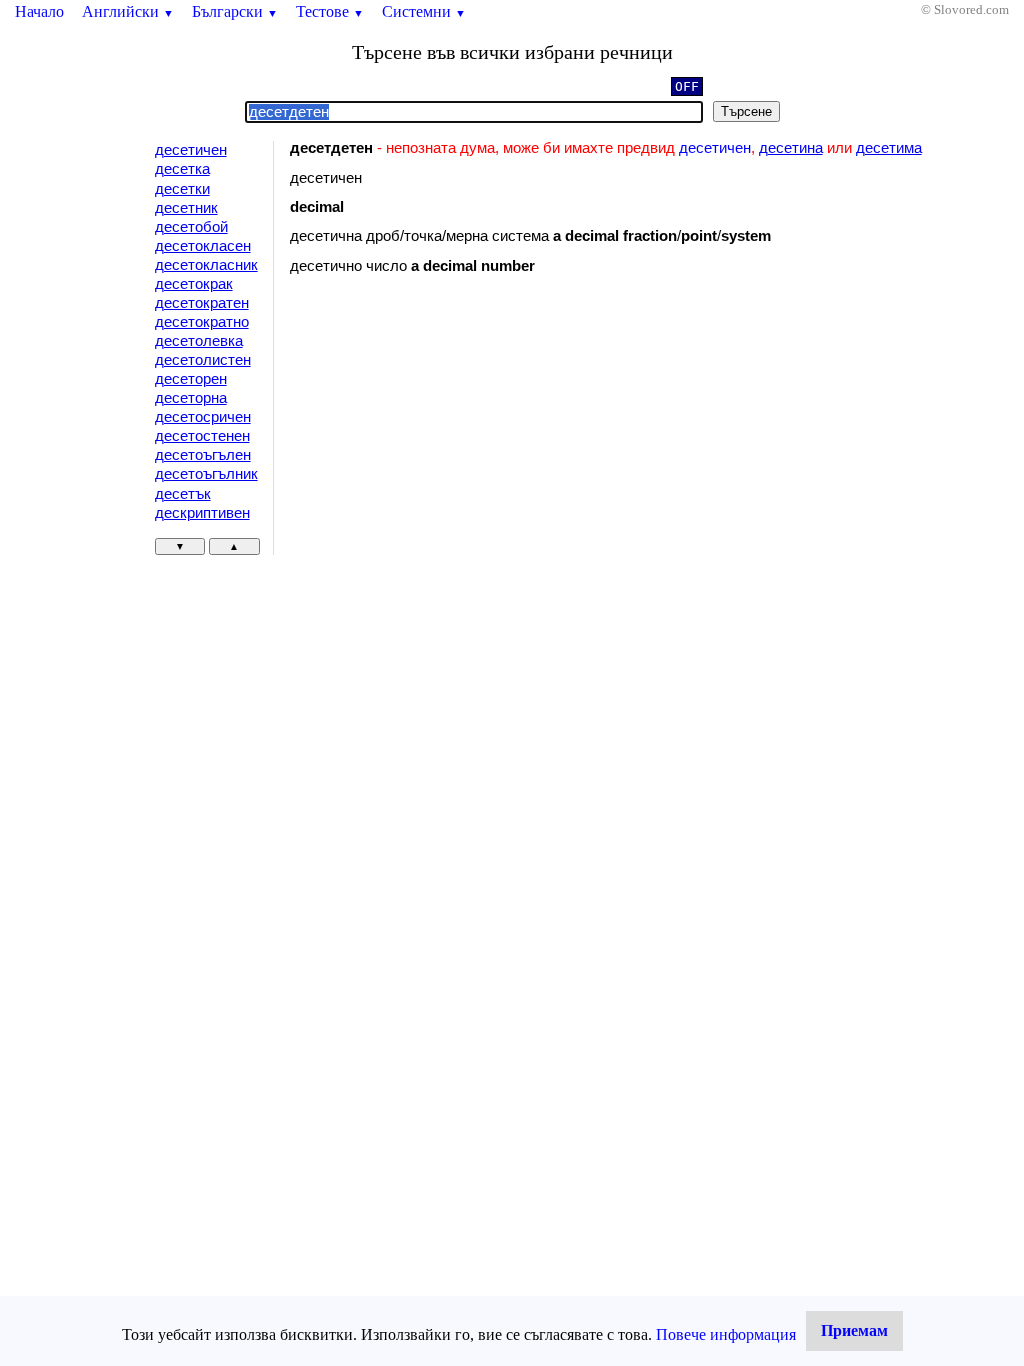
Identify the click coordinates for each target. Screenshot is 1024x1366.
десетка (182, 169)
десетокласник (206, 265)
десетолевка (199, 341)
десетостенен (202, 436)
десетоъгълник (206, 474)
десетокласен (203, 246)
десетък (183, 494)
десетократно (202, 322)
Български (235, 11)
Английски (128, 11)
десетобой (191, 227)
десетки (182, 189)
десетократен (202, 303)
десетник (186, 208)
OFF (687, 86)
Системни (424, 11)
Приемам (854, 1330)
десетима (889, 148)
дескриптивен (202, 513)
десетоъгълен (203, 455)
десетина (791, 148)
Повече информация (726, 1334)
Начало (39, 11)
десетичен (191, 150)
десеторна (191, 398)
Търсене (746, 111)
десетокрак (194, 284)
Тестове (330, 11)
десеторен (191, 379)
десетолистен (203, 360)
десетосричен (203, 417)
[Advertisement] (459, 454)
